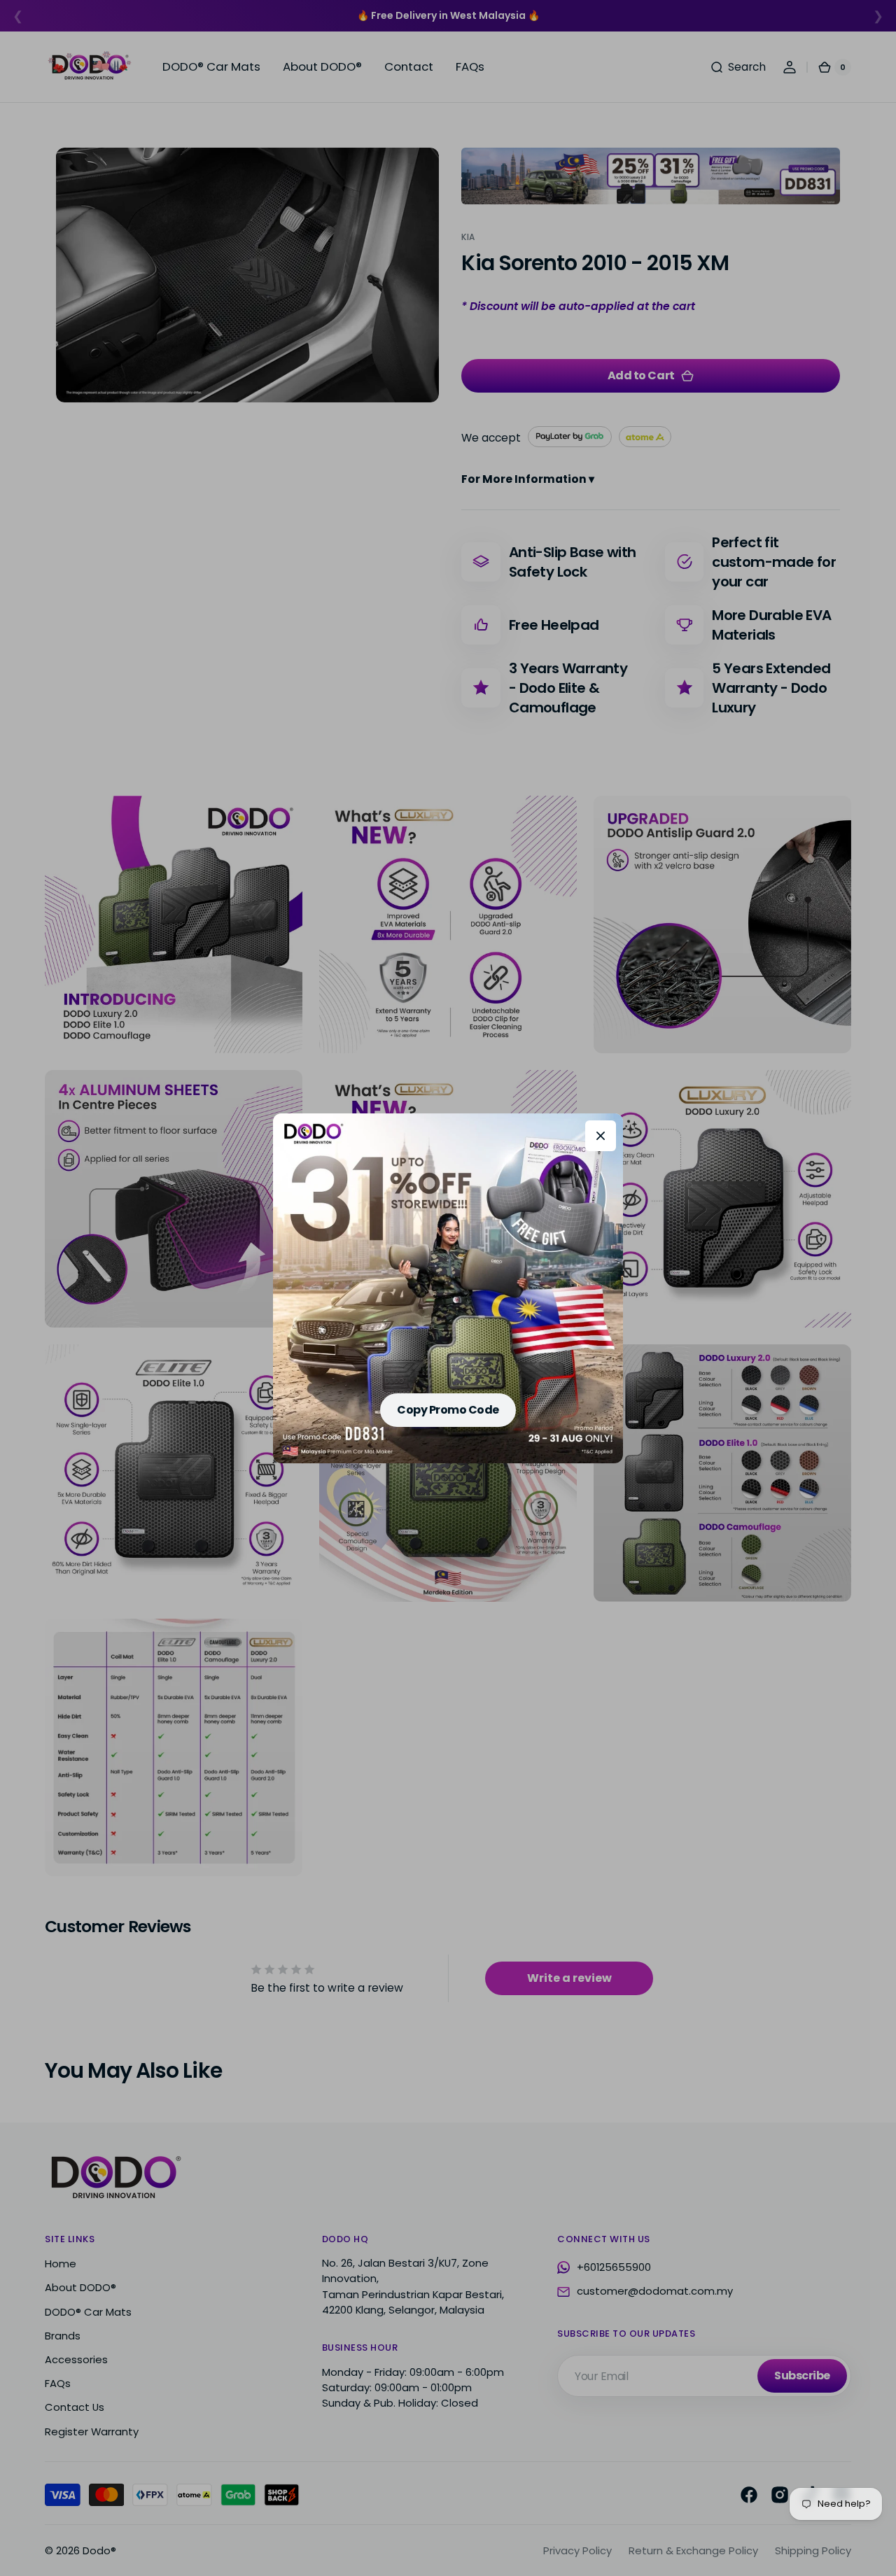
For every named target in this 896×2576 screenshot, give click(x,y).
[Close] (601, 1136)
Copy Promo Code (448, 1410)
